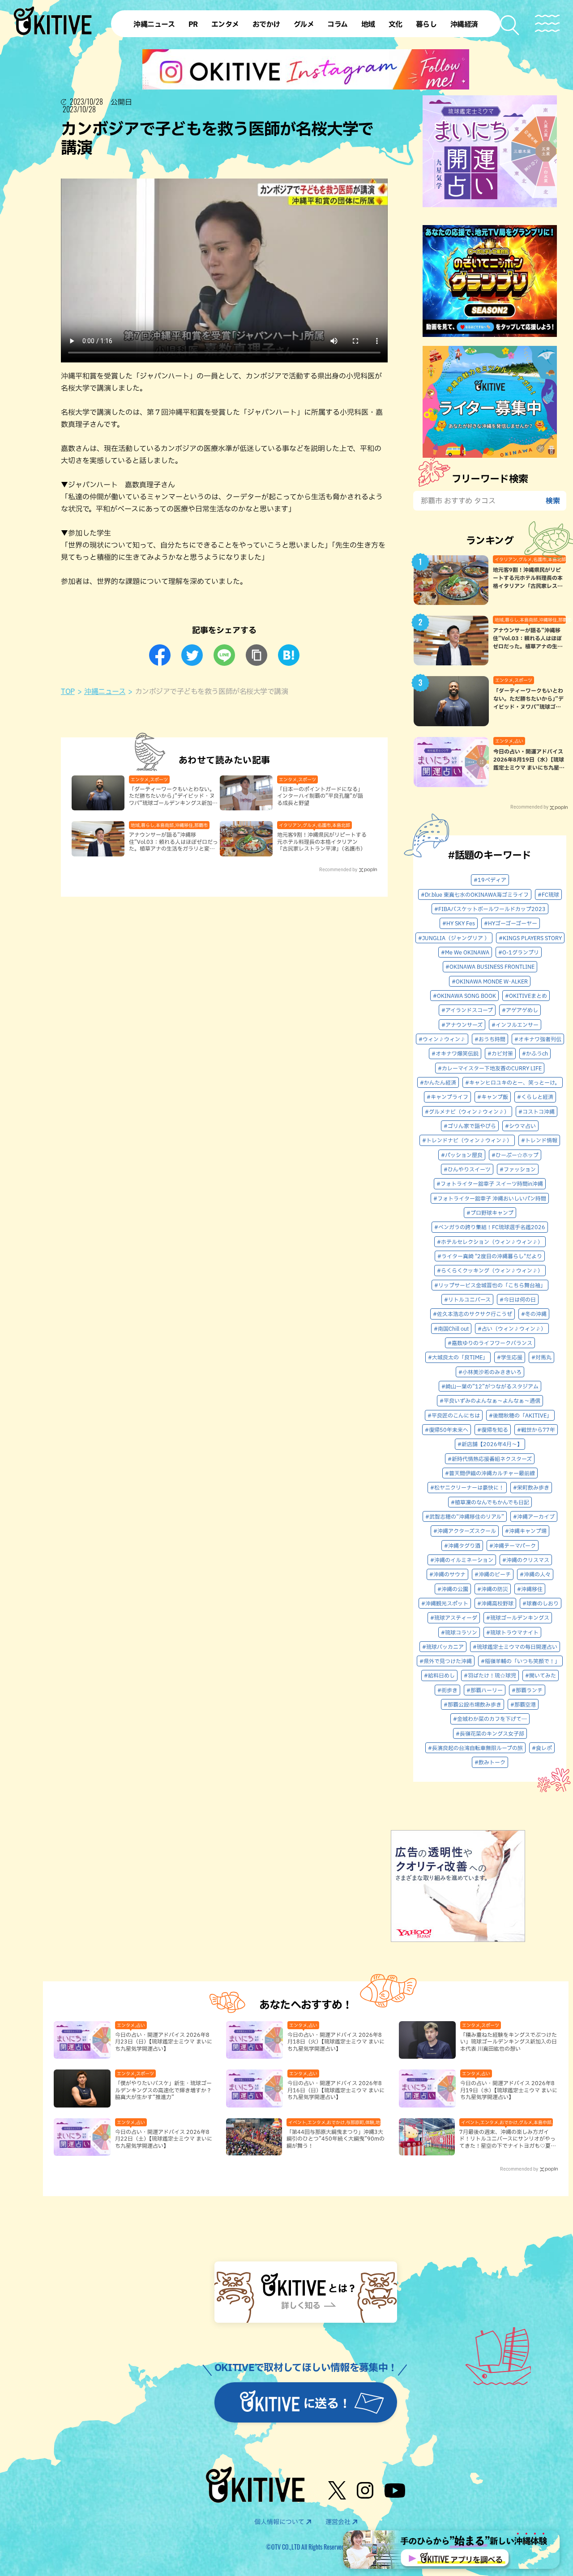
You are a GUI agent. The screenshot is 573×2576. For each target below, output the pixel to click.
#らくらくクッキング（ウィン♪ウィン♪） (490, 1270)
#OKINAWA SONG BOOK (464, 996)
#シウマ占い (520, 1126)
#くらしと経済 (535, 1097)
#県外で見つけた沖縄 (446, 1661)
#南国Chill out (451, 1328)
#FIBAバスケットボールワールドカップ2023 (490, 909)
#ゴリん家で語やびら (470, 1126)
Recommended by (338, 869)
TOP (68, 691)
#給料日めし (439, 1675)
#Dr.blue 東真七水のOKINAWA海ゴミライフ (475, 894)
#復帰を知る (493, 1430)
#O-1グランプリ (519, 952)
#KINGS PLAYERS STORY (530, 938)
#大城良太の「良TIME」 (458, 1357)
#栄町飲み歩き (531, 1487)
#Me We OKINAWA (465, 952)
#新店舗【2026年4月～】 (490, 1444)
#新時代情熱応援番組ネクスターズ (490, 1459)
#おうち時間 (490, 1039)
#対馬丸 (541, 1357)
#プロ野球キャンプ (490, 1213)
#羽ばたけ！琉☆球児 (490, 1675)
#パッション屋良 (462, 1155)
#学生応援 (510, 1357)
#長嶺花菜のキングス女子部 (490, 1733)
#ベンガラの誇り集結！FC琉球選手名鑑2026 (490, 1227)
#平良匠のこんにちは (454, 1415)
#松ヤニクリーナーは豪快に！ (467, 1487)
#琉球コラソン (459, 1632)
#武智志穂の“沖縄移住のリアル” (465, 1516)
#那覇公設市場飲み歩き (473, 1704)
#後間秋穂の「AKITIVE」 (520, 1415)
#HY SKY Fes (459, 923)
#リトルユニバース (467, 1299)
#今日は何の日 (518, 1299)
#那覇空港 (523, 1704)
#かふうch (535, 1053)
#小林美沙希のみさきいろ (490, 1372)
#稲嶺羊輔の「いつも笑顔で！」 (520, 1661)
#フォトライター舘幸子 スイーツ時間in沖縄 (490, 1184)
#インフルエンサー (515, 1025)
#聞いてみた (541, 1675)
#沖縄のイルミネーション (462, 1560)
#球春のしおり (541, 1603)
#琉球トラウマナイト (512, 1632)
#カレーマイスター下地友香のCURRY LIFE (490, 1068)
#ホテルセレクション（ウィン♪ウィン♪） (490, 1242)
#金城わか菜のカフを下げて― (490, 1719)
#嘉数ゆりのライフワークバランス (490, 1343)
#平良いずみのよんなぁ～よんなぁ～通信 (490, 1401)
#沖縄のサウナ (447, 1574)
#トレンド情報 (539, 1140)
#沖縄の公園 (453, 1589)
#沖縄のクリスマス (526, 1560)
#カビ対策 (500, 1053)
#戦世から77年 (536, 1430)
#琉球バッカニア (443, 1647)
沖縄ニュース (105, 691)
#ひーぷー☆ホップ (515, 1155)
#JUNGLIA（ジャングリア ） (454, 938)
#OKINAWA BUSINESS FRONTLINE (490, 967)
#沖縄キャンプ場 (526, 1531)
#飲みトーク (490, 1762)
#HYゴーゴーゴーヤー (511, 923)
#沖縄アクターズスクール (465, 1531)
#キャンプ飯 (493, 1097)
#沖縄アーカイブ (534, 1516)
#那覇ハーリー (485, 1690)
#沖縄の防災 (493, 1589)
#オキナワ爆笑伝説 (455, 1053)
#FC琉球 (548, 894)
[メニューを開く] (547, 23)
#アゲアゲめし (520, 1010)
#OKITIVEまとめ (526, 996)
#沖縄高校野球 (495, 1603)
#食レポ (542, 1748)
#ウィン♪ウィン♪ (442, 1039)
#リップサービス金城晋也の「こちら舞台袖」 (490, 1285)
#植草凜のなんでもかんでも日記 (490, 1502)
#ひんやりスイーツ (467, 1169)
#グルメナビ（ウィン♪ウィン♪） (467, 1111)
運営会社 (338, 2522)
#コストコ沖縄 (537, 1111)
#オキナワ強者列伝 (538, 1039)
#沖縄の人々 (535, 1574)
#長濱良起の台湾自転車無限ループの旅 (475, 1748)
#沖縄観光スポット (445, 1603)
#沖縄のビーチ (493, 1574)
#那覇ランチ (527, 1690)
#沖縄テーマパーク (513, 1546)
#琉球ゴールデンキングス (518, 1618)
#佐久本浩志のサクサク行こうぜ (473, 1314)
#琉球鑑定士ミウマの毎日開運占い (515, 1647)
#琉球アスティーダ (454, 1618)
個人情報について (279, 2522)
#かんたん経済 (438, 1082)
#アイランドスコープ (467, 1010)
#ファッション (518, 1169)
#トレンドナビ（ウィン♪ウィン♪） (467, 1140)
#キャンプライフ (447, 1097)
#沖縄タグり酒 (462, 1546)
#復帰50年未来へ (447, 1430)
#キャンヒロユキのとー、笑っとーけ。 (513, 1082)
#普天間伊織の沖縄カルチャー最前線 (490, 1473)
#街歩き (447, 1690)
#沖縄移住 (530, 1589)
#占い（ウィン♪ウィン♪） (512, 1328)
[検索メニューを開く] (510, 25)
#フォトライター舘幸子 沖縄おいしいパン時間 (490, 1198)
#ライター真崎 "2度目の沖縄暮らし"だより (490, 1256)
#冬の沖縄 (534, 1314)
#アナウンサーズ (462, 1025)
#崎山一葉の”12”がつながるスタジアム (490, 1386)
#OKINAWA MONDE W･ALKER (490, 981)
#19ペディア (490, 880)
